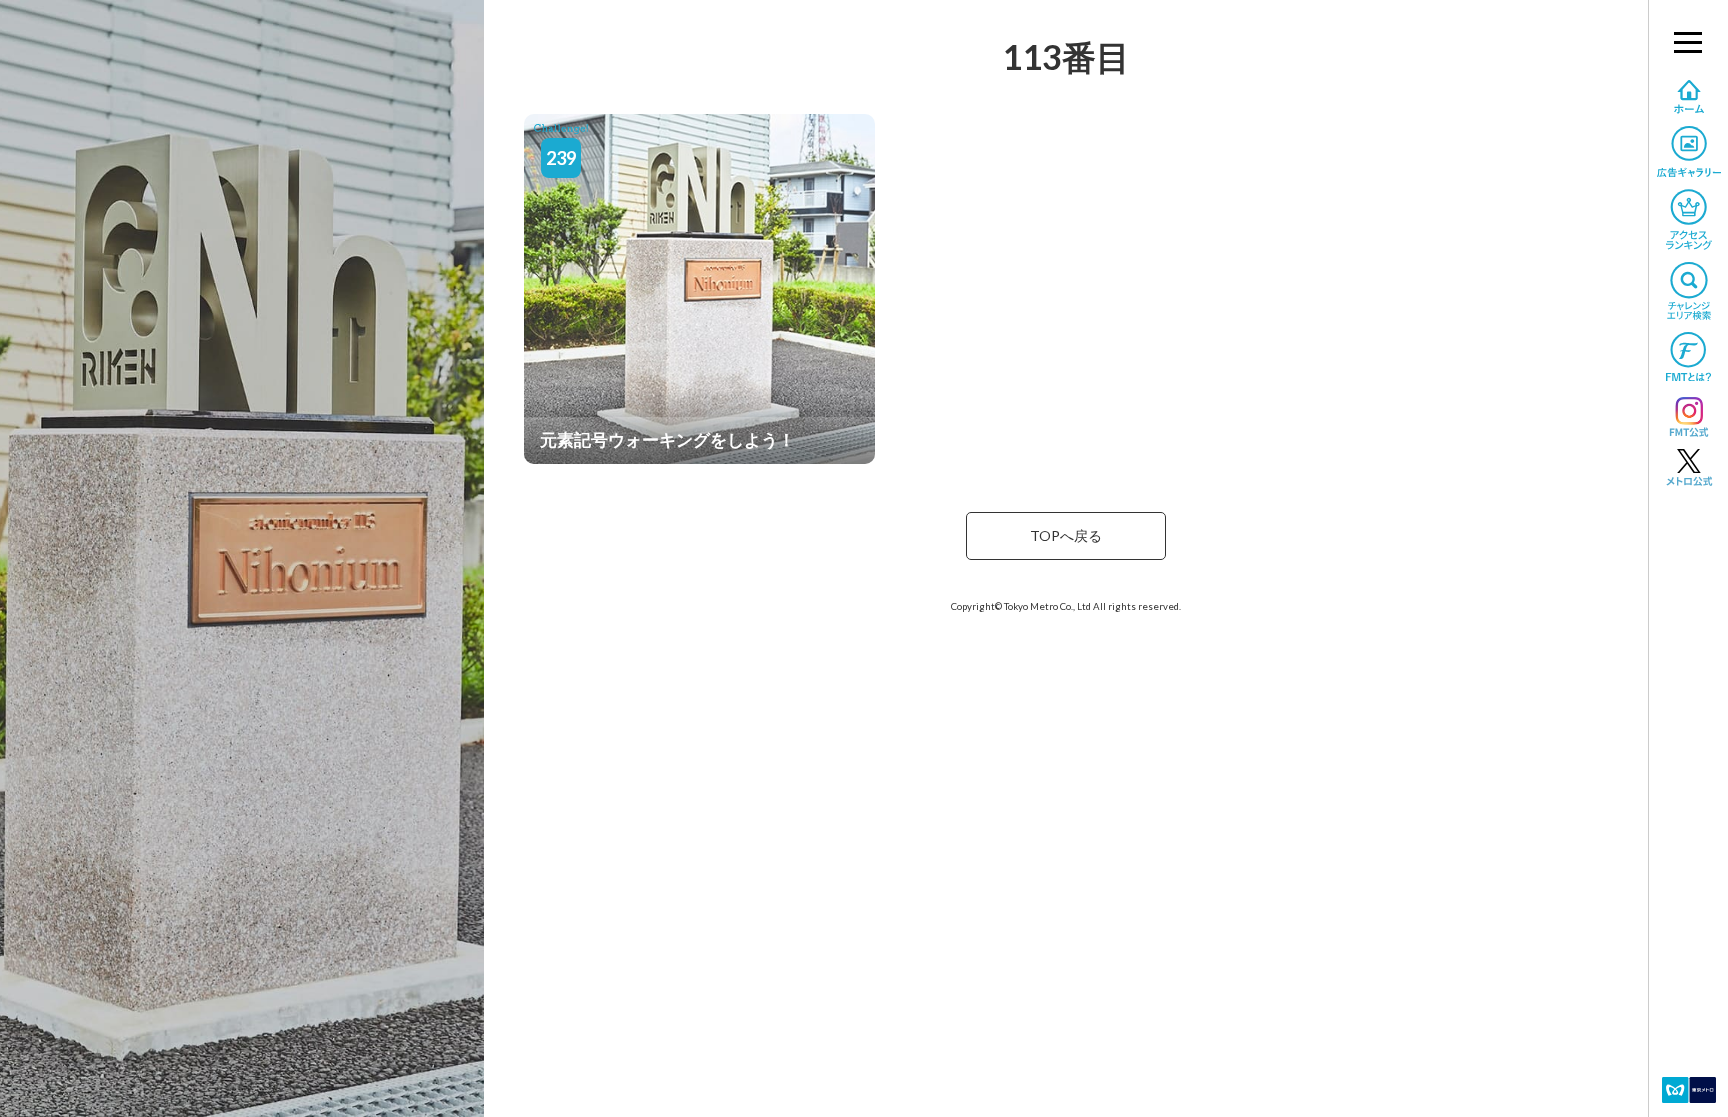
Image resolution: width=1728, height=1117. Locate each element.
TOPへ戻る (1066, 535)
